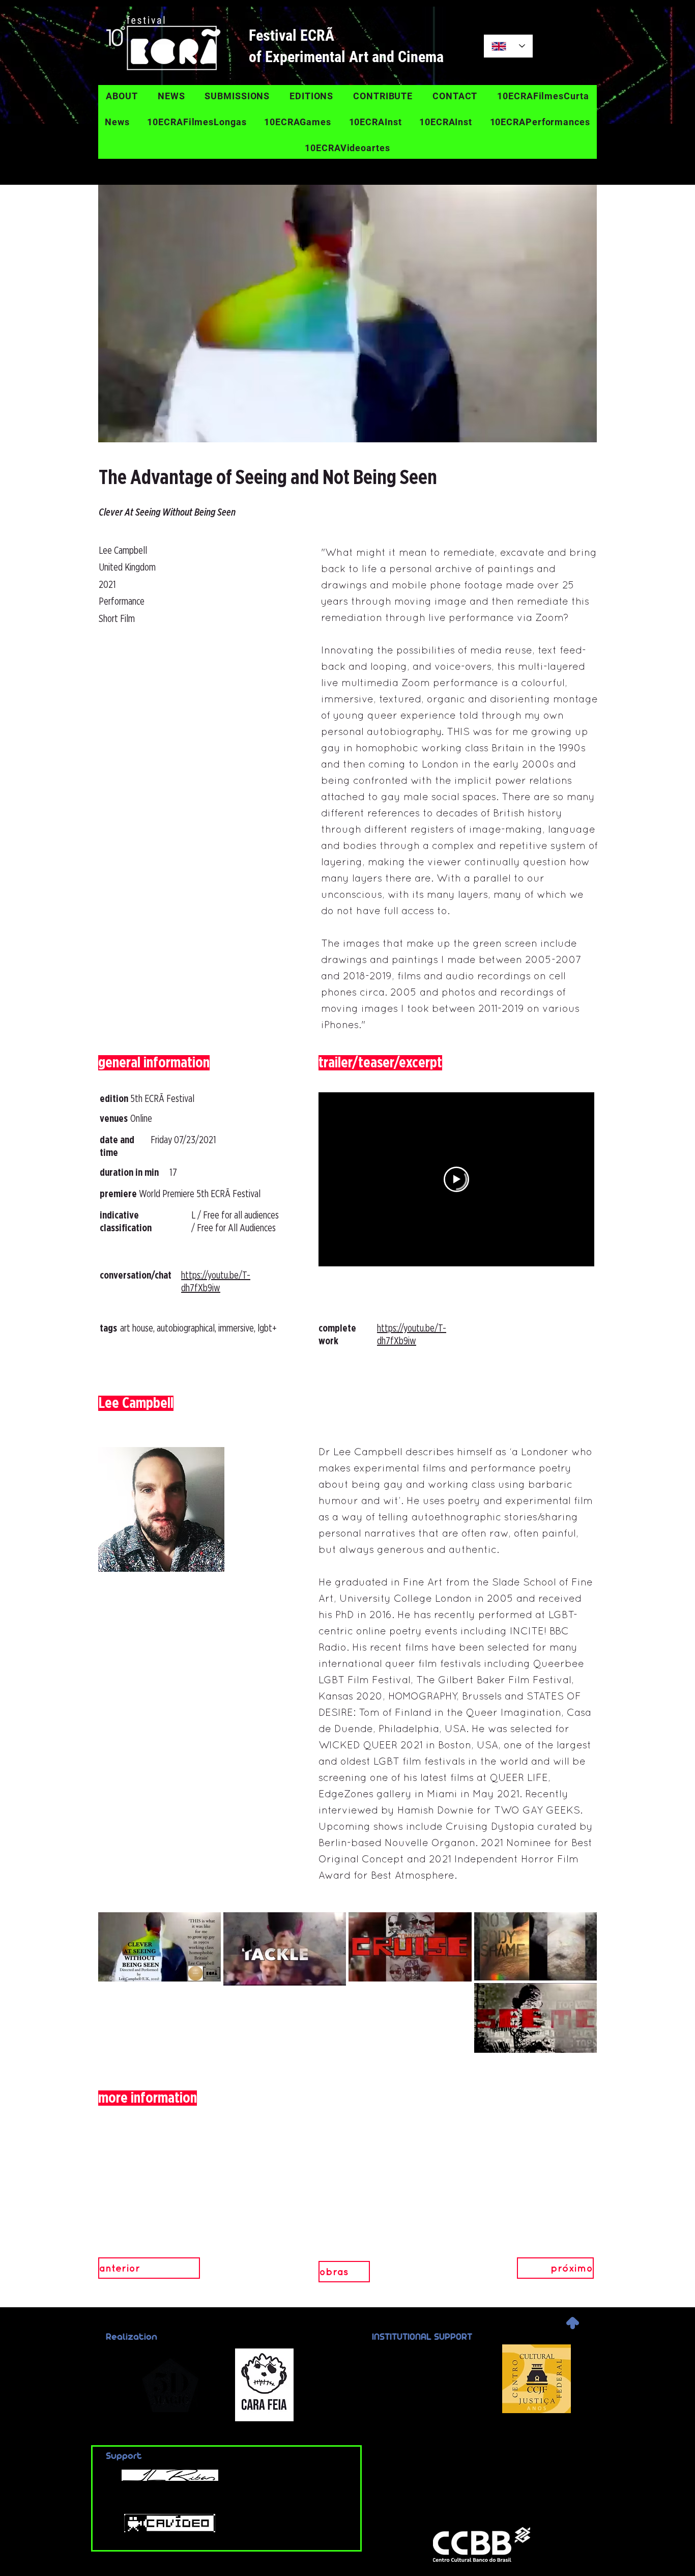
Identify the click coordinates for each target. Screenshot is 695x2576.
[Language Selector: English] (508, 46)
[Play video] (456, 1179)
